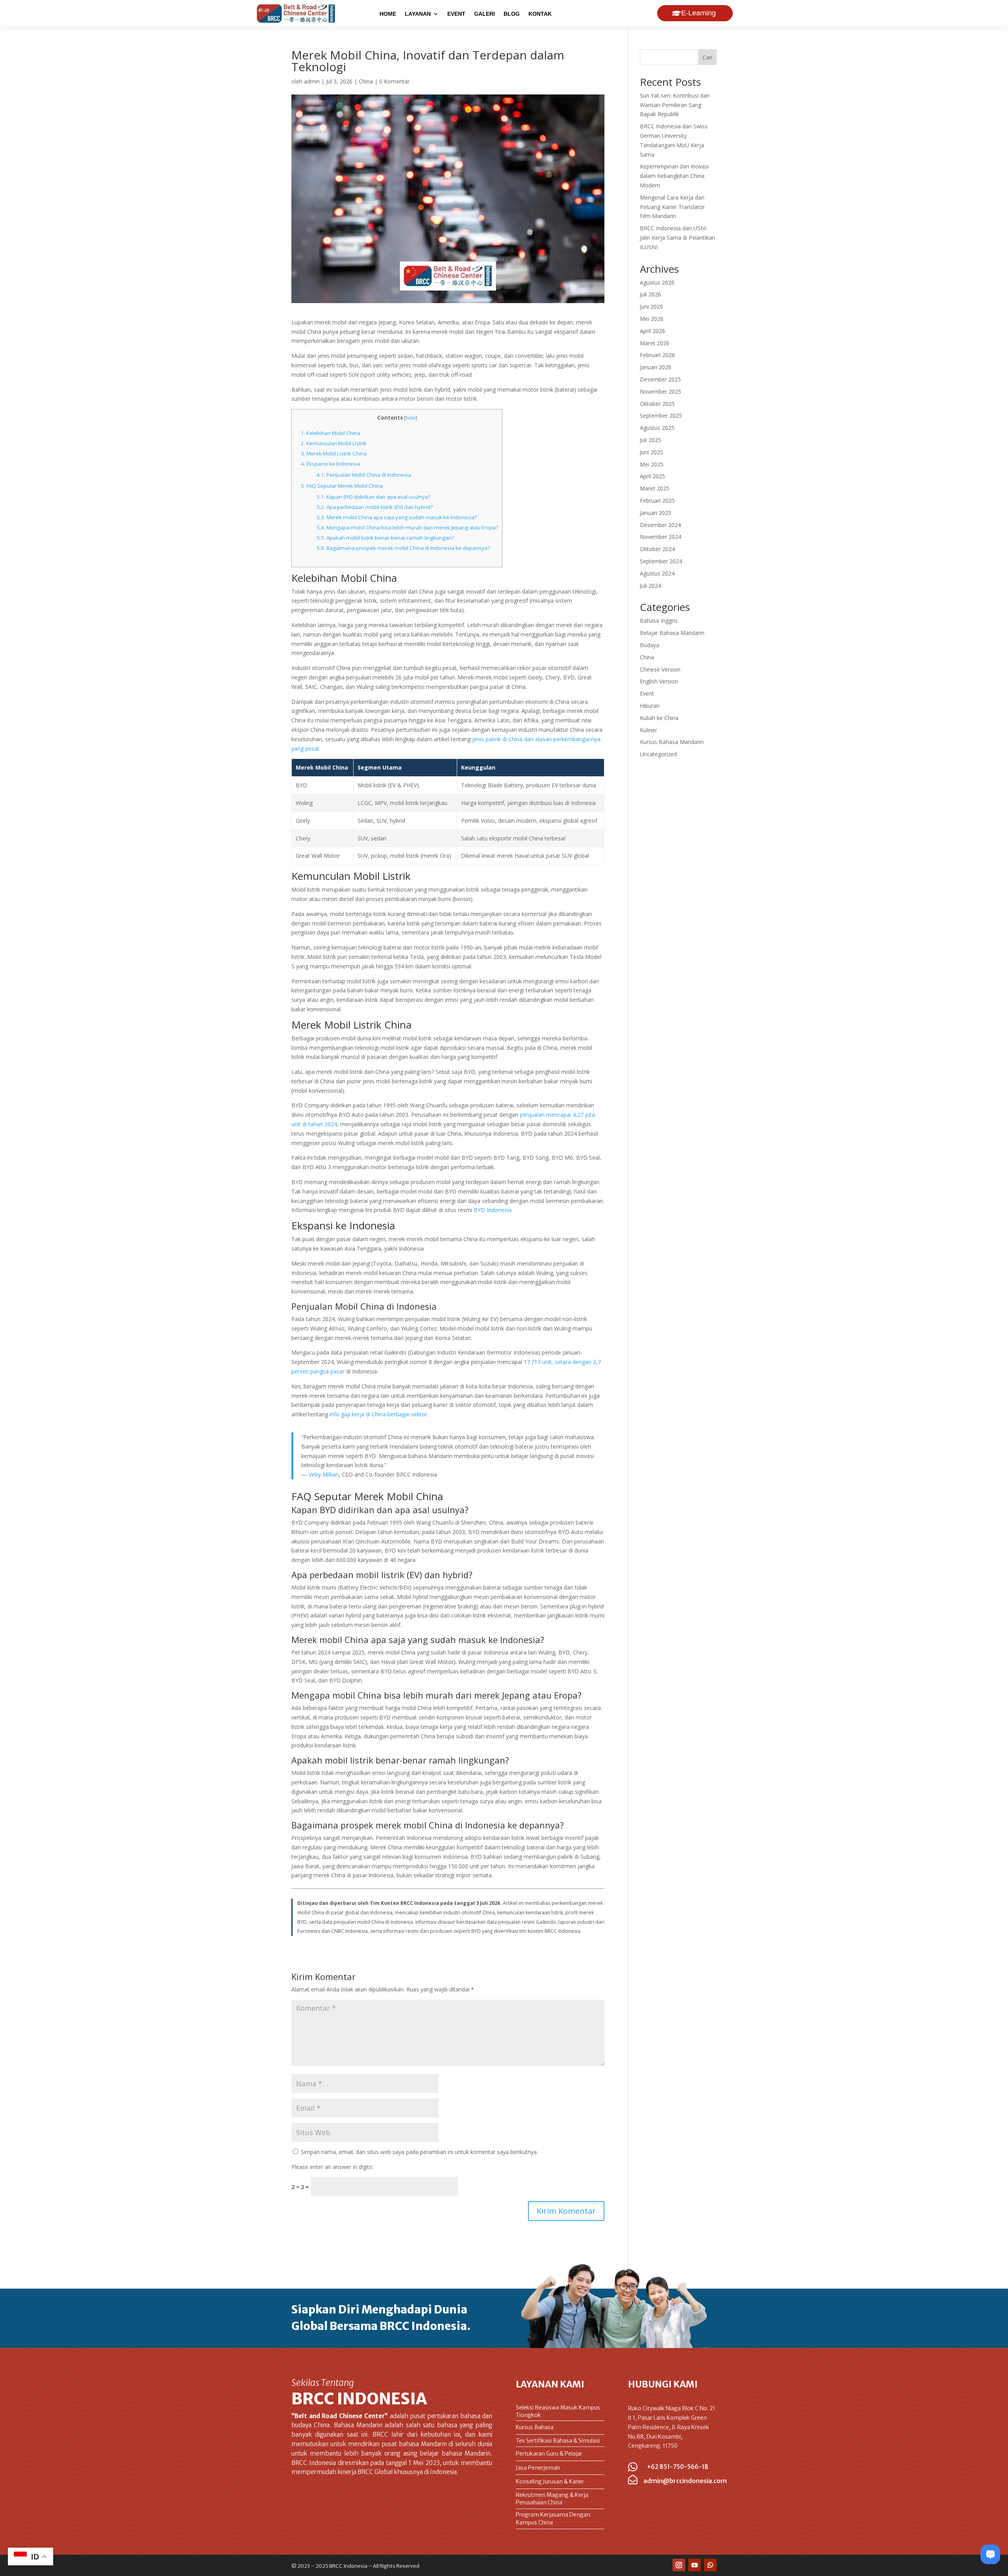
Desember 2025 (660, 379)
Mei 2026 (652, 319)
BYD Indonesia (493, 1210)
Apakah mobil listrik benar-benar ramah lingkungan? (385, 538)
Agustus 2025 (657, 428)
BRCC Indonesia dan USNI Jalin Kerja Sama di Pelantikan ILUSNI (677, 238)
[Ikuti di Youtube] (695, 2565)
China (366, 81)
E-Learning (699, 13)
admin (312, 81)
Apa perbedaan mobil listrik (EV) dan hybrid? (375, 507)
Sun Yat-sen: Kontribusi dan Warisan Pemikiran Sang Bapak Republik (675, 105)
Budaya (649, 645)
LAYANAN (418, 14)
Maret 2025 (655, 488)
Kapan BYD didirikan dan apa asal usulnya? (373, 497)
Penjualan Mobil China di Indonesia (364, 475)
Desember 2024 (660, 525)
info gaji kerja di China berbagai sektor (378, 1414)
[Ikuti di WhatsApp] (710, 2565)
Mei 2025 (652, 464)
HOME (388, 14)
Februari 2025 (657, 501)
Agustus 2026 (657, 282)
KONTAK (540, 14)
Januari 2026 (656, 367)
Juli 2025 (650, 440)
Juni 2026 (651, 306)
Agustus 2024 (657, 573)
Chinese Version (660, 669)
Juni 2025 (651, 452)
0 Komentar (394, 81)
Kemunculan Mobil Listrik (334, 443)
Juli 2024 (650, 586)
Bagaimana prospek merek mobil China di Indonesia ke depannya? (403, 548)
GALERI (485, 14)
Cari (707, 57)
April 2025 (652, 476)
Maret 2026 (655, 343)
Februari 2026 (657, 355)
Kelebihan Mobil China (331, 433)
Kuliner (649, 730)
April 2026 (652, 331)
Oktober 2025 (657, 404)
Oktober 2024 (657, 549)
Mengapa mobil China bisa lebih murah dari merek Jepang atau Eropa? (407, 527)
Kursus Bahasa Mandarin (672, 742)
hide (410, 418)
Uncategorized (658, 754)
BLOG (512, 14)
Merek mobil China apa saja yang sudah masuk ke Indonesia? (397, 517)
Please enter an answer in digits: (332, 2167)
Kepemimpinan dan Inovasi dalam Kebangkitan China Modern (674, 176)
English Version (659, 681)
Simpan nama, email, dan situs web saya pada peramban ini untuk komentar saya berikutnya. (419, 2152)
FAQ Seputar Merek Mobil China (342, 486)
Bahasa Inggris (659, 621)
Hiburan (650, 706)
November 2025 (661, 391)
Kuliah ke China (659, 718)
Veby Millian (324, 1474)
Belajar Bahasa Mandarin (672, 633)
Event (647, 693)
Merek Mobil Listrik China (334, 453)
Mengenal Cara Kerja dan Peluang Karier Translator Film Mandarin (672, 207)
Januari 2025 (656, 513)
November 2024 (661, 537)
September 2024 (661, 561)
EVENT (456, 14)
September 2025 (661, 415)
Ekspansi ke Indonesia (331, 464)
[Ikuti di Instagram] (679, 2565)
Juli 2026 (650, 294)
